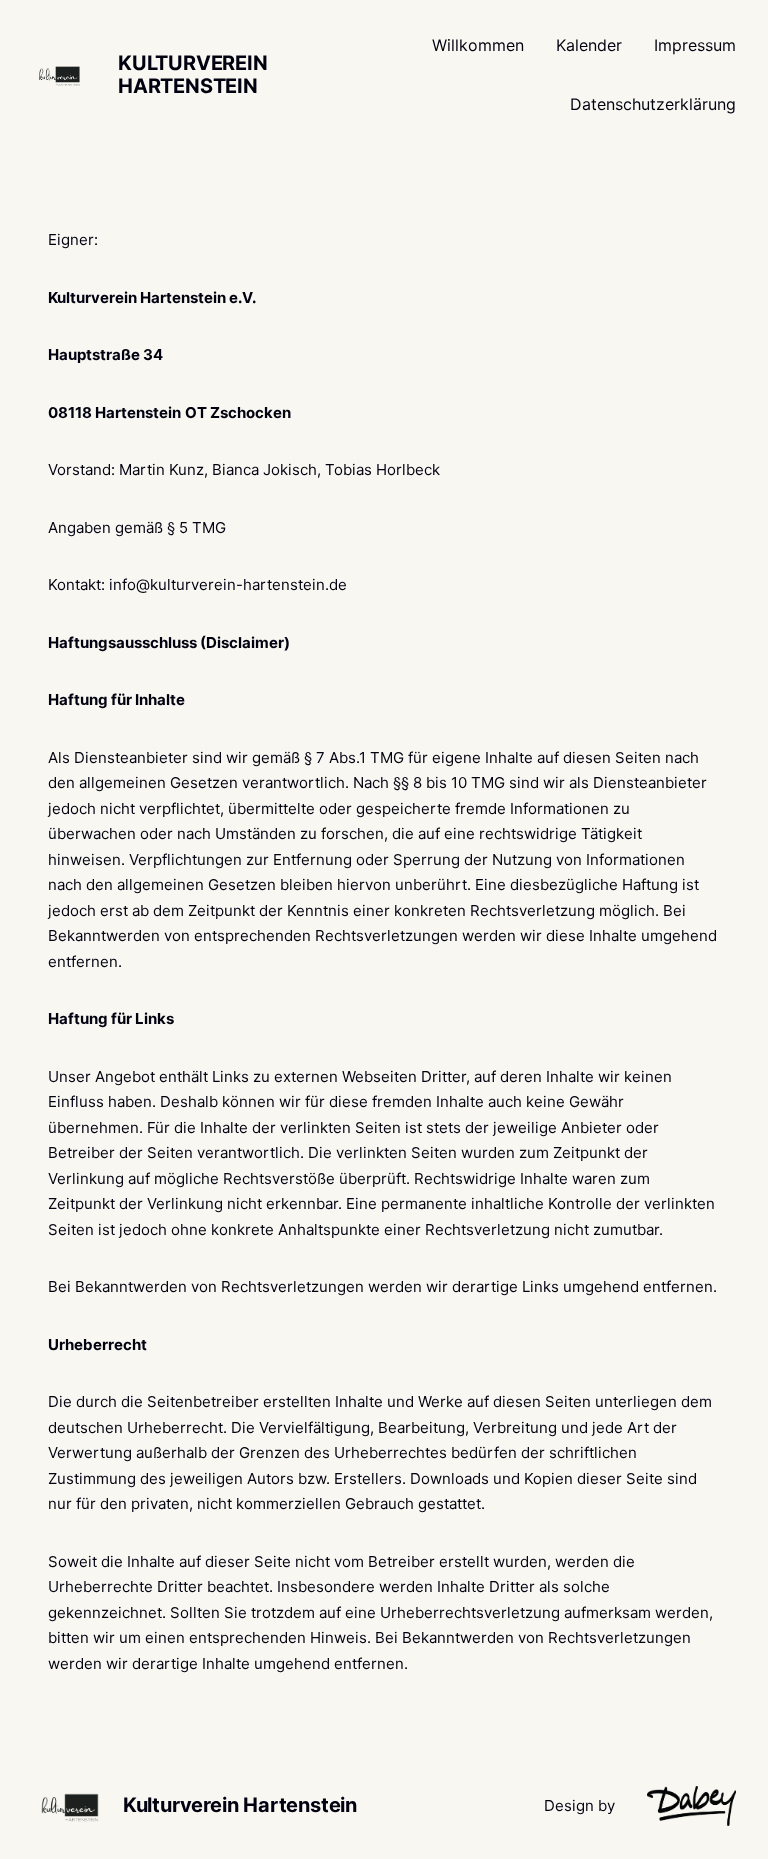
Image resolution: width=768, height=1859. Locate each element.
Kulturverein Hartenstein (193, 74)
